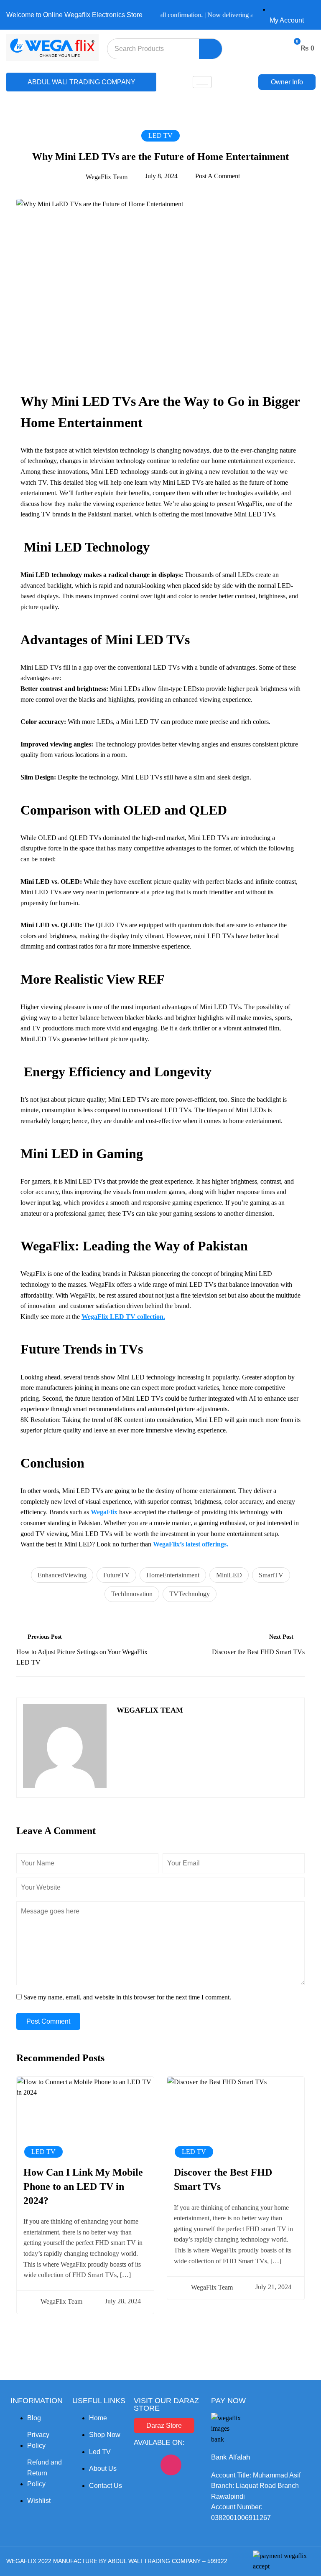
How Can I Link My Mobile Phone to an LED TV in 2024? (83, 2186)
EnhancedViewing (62, 1575)
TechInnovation (132, 1594)
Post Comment (48, 2021)
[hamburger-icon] (202, 82)
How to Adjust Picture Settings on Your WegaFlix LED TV (82, 1657)
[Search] (210, 49)
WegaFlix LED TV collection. (123, 1317)
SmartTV (271, 1575)
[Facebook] (144, 2465)
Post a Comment (218, 176)
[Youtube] (144, 2489)
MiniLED (229, 1575)
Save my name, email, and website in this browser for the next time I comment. (127, 1997)
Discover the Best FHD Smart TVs (258, 1652)
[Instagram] (171, 2465)
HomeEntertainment (173, 1575)
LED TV (160, 135)
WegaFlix (104, 1512)
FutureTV (116, 1575)
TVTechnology (190, 1594)
